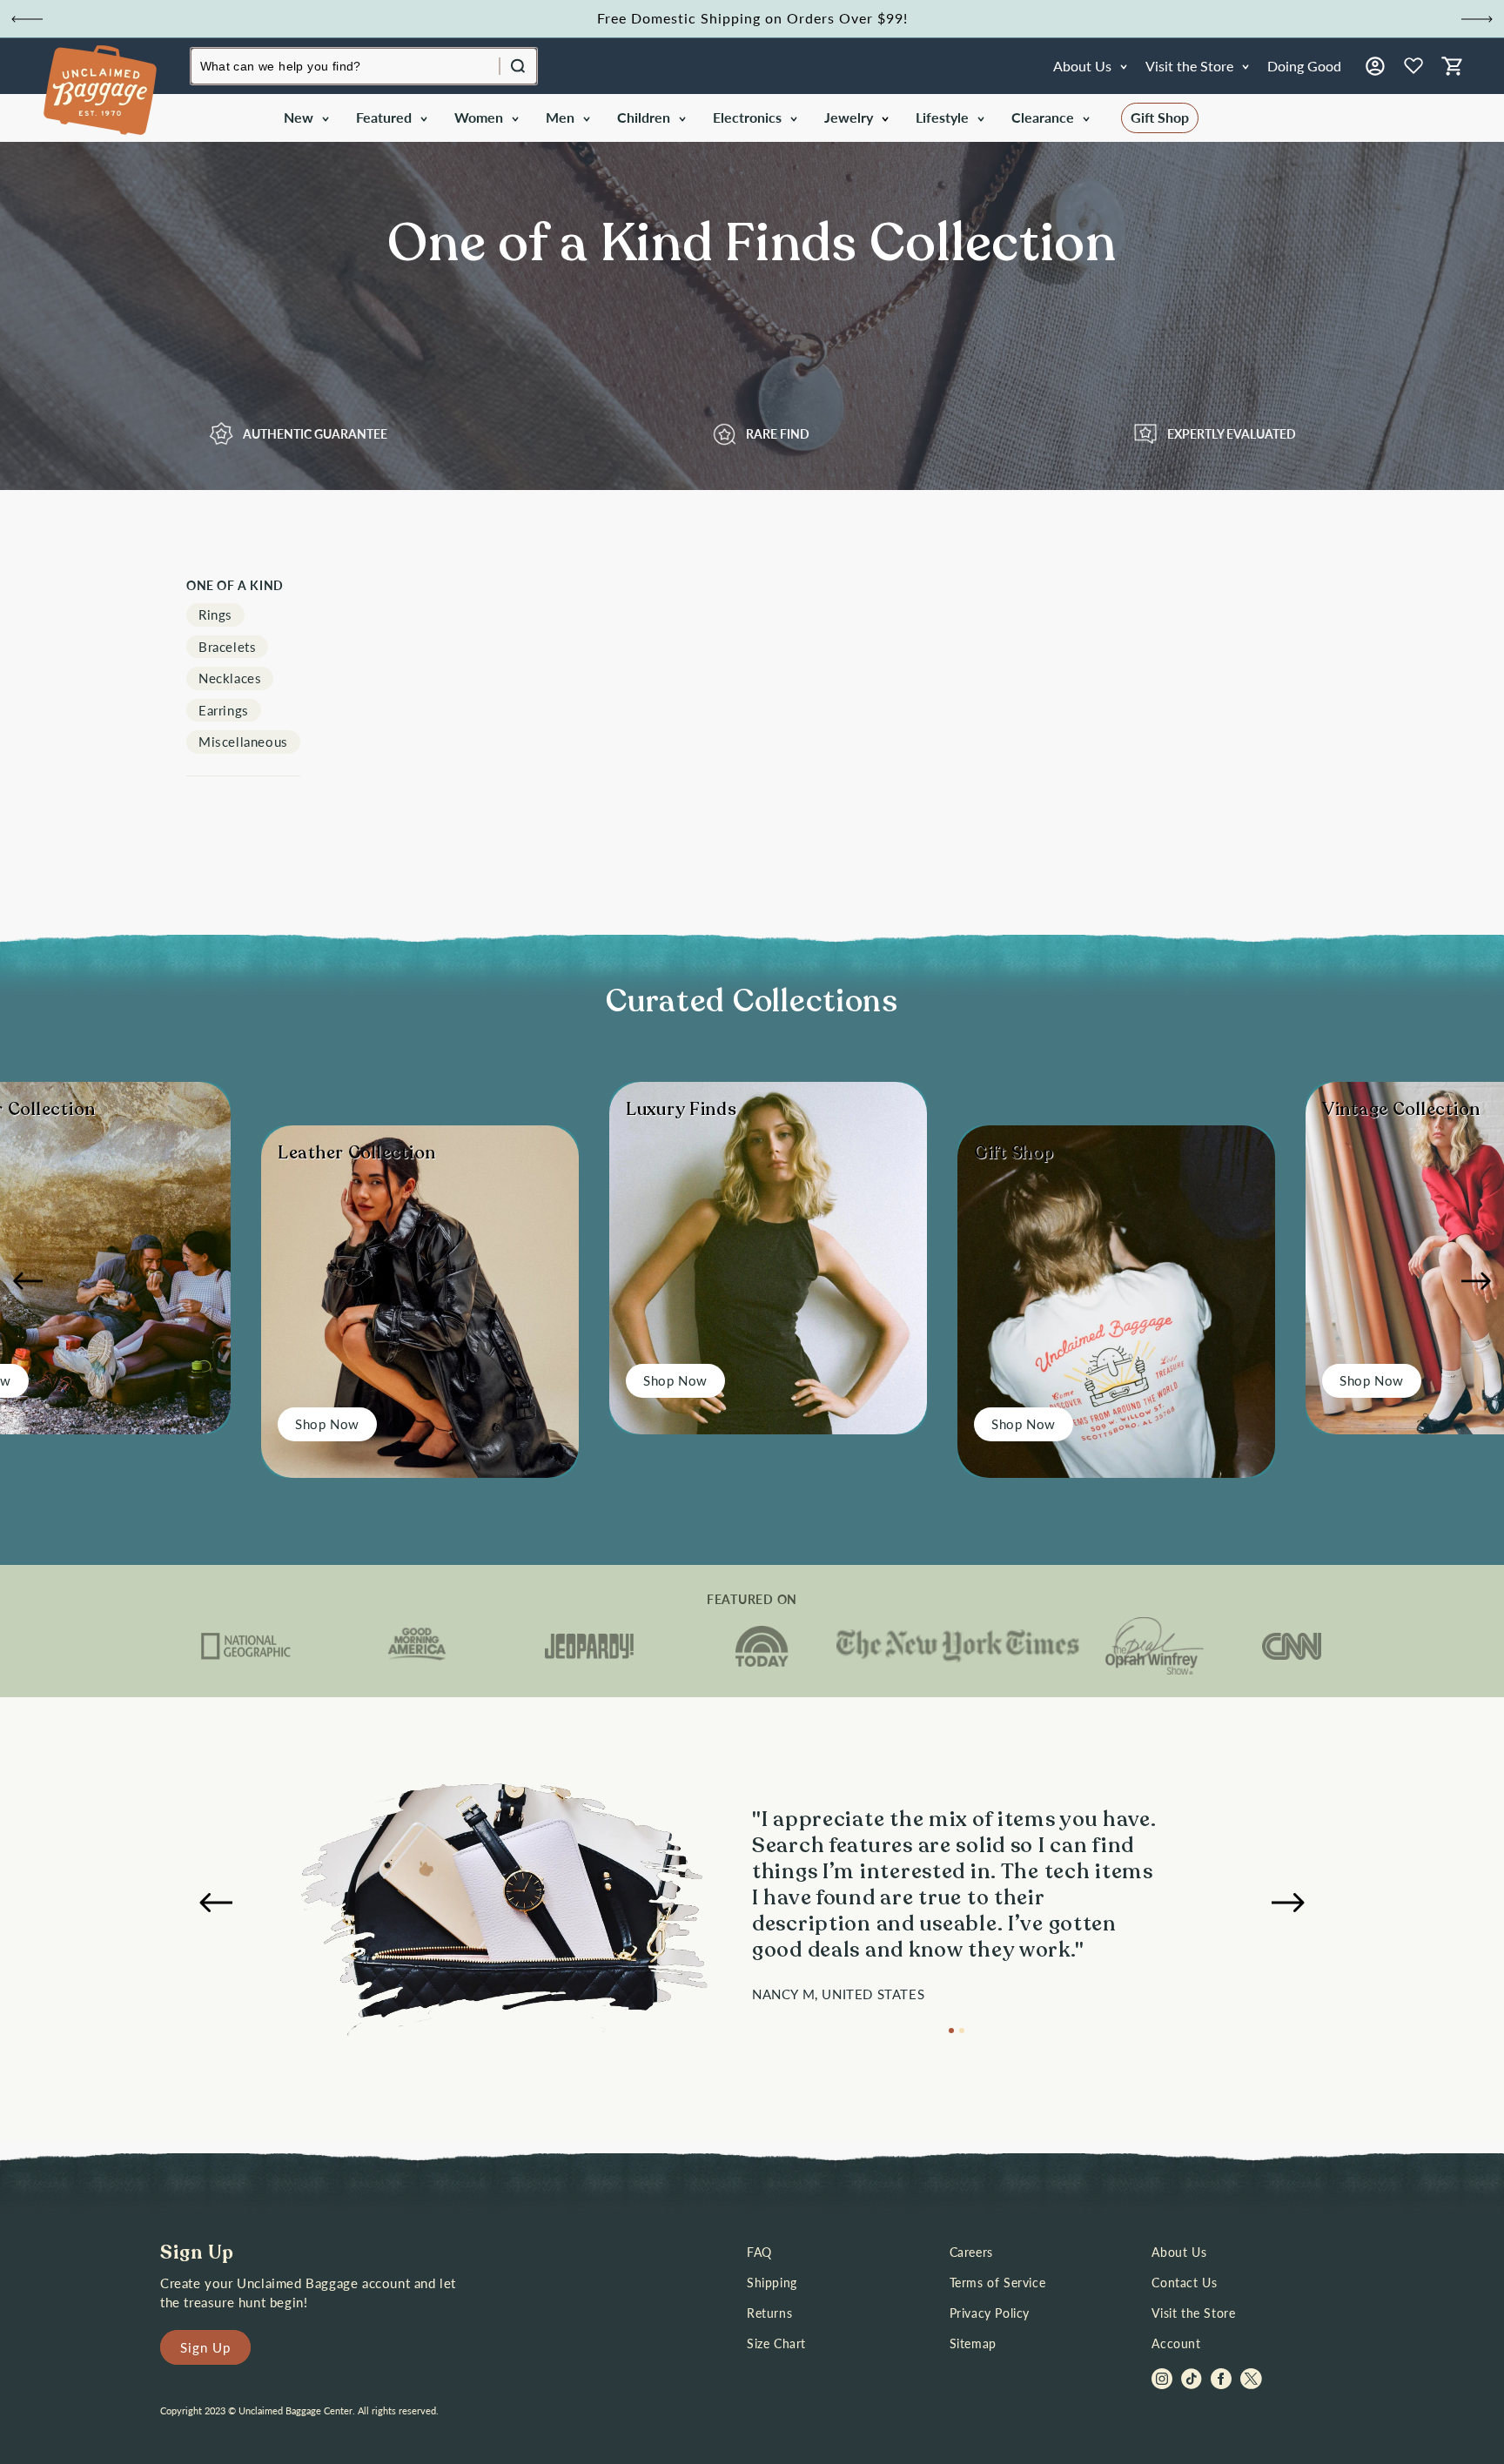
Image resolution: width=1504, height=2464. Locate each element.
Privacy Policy (990, 2313)
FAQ (759, 2252)
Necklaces (230, 678)
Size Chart (776, 2343)
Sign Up (205, 2347)
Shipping (772, 2283)
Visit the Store (1193, 2313)
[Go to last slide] (27, 19)
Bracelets (227, 647)
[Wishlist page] (1413, 66)
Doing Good (1304, 66)
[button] (305, 118)
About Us (1179, 2252)
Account (1176, 2343)
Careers (971, 2252)
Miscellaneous (243, 742)
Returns (769, 2313)
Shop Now (327, 1424)
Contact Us (1184, 2283)
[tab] (951, 2031)
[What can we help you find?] (518, 66)
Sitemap (973, 2343)
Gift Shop (1160, 117)
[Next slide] (1477, 19)
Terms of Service (998, 2283)
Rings (215, 614)
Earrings (224, 710)
